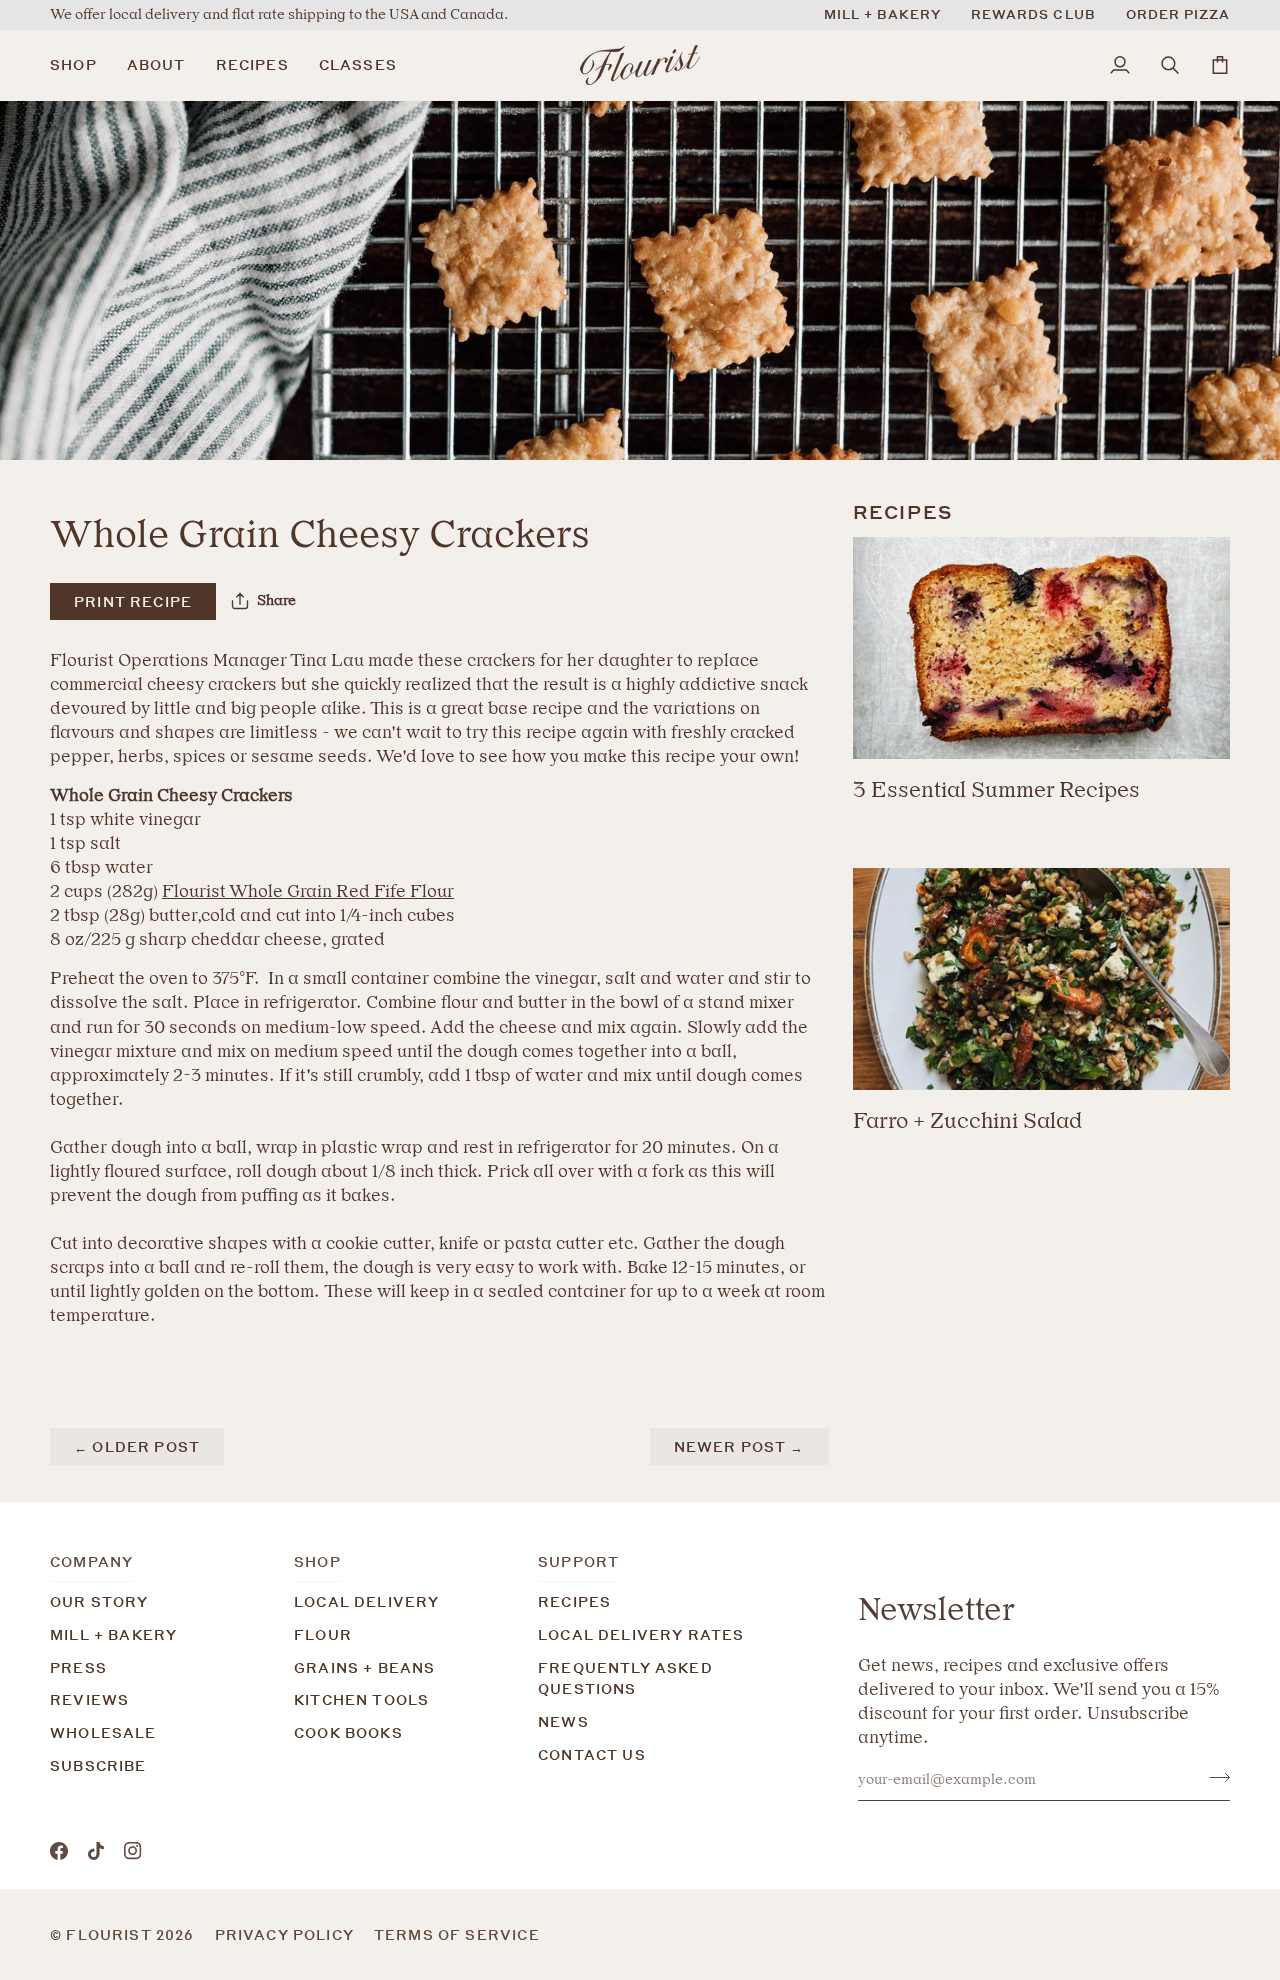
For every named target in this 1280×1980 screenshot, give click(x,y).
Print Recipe (133, 601)
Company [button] (91, 1561)
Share (276, 600)
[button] (81, 65)
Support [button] (578, 1561)
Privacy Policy (284, 1934)
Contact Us (592, 1754)
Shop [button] (317, 1561)
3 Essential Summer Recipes (996, 789)
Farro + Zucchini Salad (967, 1120)
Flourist (111, 1934)
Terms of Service (457, 1934)
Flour (323, 1634)
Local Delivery (366, 1601)
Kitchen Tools (361, 1699)
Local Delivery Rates (641, 1634)
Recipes (574, 1601)
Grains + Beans (364, 1667)
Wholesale (103, 1732)
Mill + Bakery (113, 1634)
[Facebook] (59, 1851)
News (563, 1721)
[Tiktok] (96, 1851)
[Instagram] (133, 1851)
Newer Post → (739, 1446)
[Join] (1213, 1777)
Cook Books (348, 1732)
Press (78, 1667)
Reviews (89, 1699)
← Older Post (137, 1446)
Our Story (99, 1601)
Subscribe (98, 1765)
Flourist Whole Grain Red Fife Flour (308, 891)
